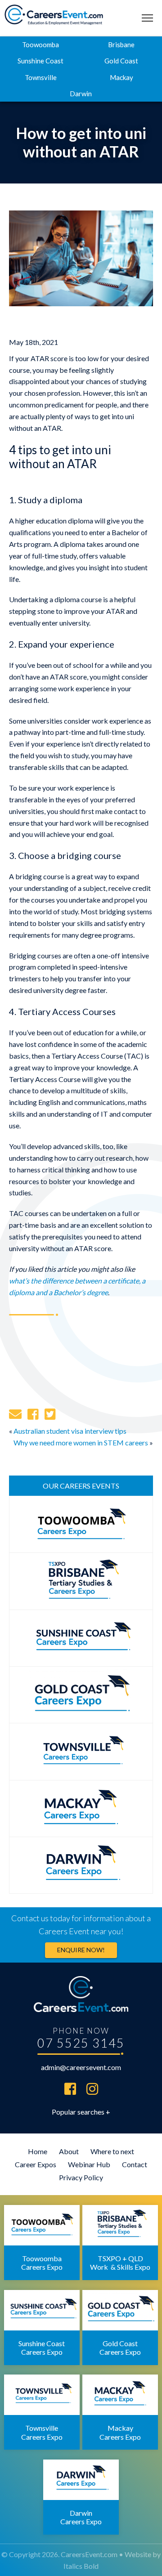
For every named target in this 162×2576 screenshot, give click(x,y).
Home (38, 2151)
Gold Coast (121, 61)
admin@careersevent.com (81, 2067)
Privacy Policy (81, 2177)
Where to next (112, 2151)
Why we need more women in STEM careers (81, 1442)
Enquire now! (81, 1950)
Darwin (81, 94)
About (69, 2151)
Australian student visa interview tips (70, 1431)
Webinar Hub (89, 2164)
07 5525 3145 (81, 2043)
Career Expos (36, 2164)
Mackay (121, 77)
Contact (135, 2164)
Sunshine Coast (40, 61)
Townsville (41, 77)
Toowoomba (40, 45)
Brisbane (121, 45)
